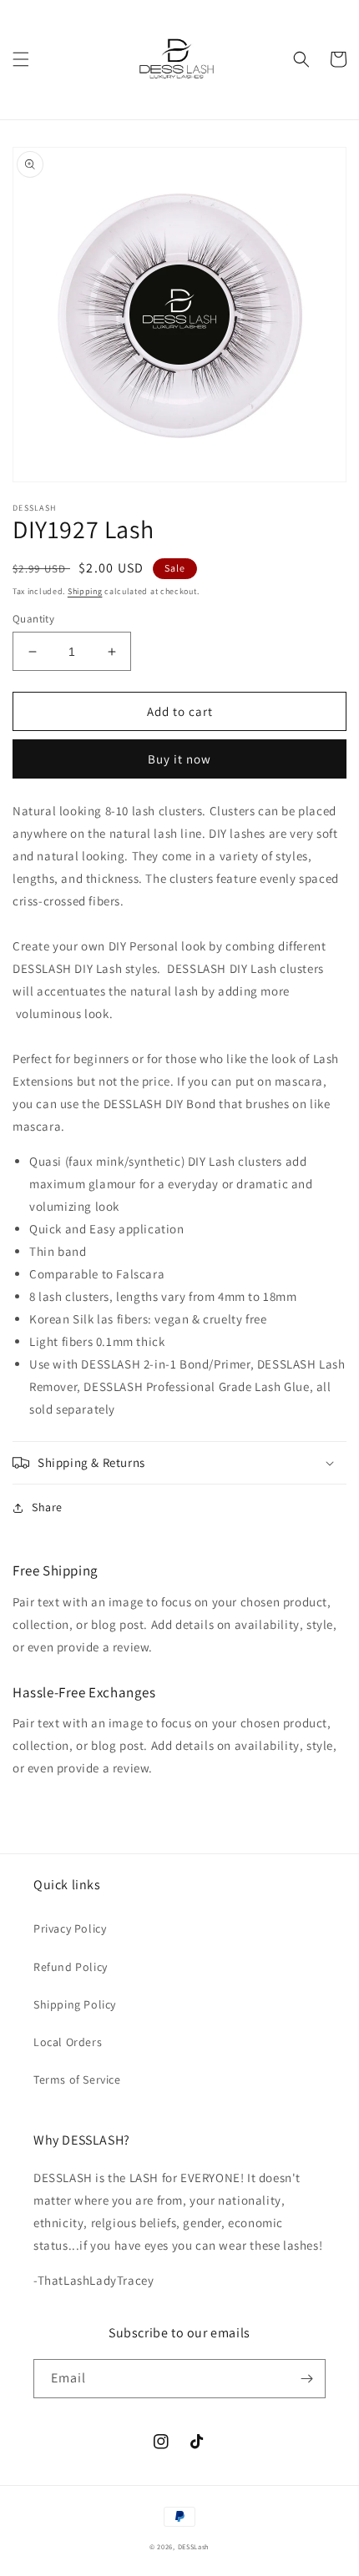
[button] (21, 59)
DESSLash (194, 2546)
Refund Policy (71, 1967)
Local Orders (68, 2042)
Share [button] (47, 1507)
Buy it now (179, 759)
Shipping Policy (75, 2004)
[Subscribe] (306, 2379)
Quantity (33, 619)
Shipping (85, 591)
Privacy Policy (70, 1928)
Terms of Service (77, 2079)
